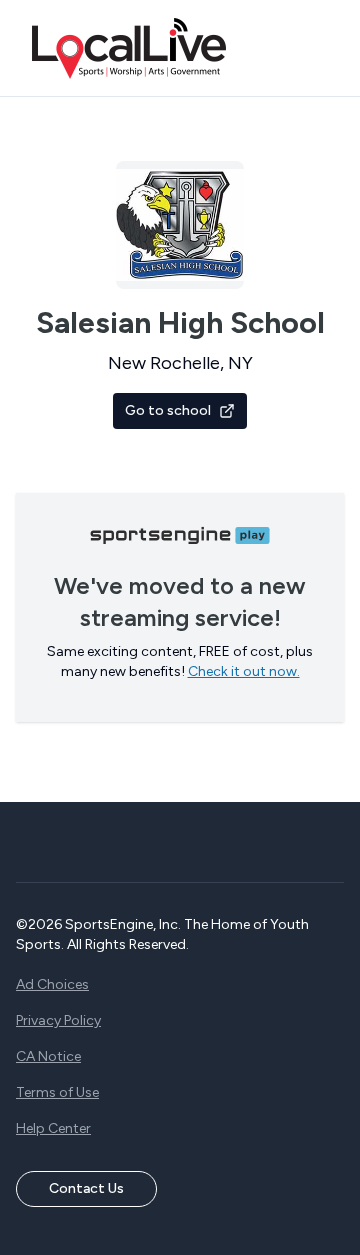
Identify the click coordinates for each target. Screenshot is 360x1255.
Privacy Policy (58, 1020)
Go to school (168, 410)
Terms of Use (57, 1092)
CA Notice (48, 1056)
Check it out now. (244, 671)
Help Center (53, 1128)
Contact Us (86, 1188)
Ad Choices (52, 984)
